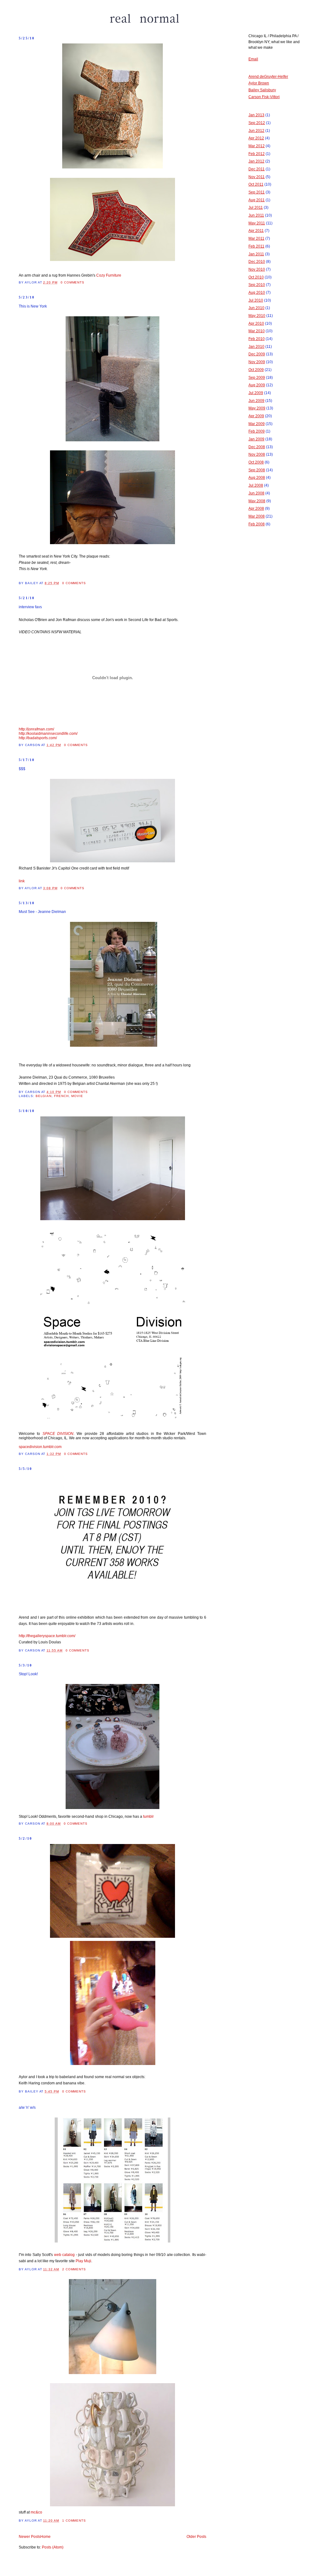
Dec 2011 (257, 169)
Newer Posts (30, 2537)
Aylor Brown (259, 83)
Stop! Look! (28, 1674)
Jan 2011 (256, 254)
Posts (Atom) (53, 2547)
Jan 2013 (256, 115)
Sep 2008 (257, 470)
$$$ (22, 769)
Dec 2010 (257, 262)
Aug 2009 (257, 385)
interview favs (30, 607)
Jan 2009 (256, 439)
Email (253, 59)
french (61, 1096)
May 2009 (257, 408)
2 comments (74, 2269)
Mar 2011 (256, 238)
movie (77, 1096)
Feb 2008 (257, 524)
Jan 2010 (256, 347)
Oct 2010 (256, 277)
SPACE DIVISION (58, 1434)
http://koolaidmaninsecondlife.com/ (48, 734)
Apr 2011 (256, 231)
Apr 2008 (256, 509)
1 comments (74, 2521)
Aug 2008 (257, 478)
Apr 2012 (256, 138)
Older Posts (196, 2537)
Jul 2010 (256, 300)
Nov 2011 (257, 177)
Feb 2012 (257, 154)
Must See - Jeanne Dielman (42, 912)
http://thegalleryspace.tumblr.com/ (47, 1636)
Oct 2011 (256, 184)
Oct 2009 (256, 370)
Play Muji (83, 2261)
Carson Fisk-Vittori (264, 97)
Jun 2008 (256, 493)
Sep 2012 (257, 123)
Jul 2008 (256, 485)
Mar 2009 (257, 424)
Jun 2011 (256, 215)
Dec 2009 (257, 354)
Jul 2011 (256, 208)
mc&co (36, 2512)
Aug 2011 (257, 200)
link (22, 881)
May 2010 (257, 316)
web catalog (64, 2255)
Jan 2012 (256, 161)
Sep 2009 (257, 378)
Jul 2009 (256, 393)
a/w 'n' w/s (27, 2107)
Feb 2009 (257, 431)
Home (45, 2537)
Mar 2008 (257, 516)
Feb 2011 (256, 246)
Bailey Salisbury (262, 90)
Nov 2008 (257, 454)
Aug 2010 (257, 293)
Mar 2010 (257, 331)
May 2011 (257, 223)
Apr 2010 (256, 323)
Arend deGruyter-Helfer (268, 77)
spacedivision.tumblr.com (40, 1447)
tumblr (148, 1817)
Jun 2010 (256, 308)
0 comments (73, 282)
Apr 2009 (256, 416)
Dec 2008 (257, 447)
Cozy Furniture (109, 275)
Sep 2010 (257, 285)
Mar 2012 (257, 146)
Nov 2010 (257, 269)
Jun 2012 (256, 131)
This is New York (33, 306)
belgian (44, 1096)
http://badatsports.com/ (38, 738)
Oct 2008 (256, 462)
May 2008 (257, 501)
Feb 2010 (257, 339)
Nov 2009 (257, 362)
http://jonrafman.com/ (36, 729)
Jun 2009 (256, 401)
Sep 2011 (257, 192)
